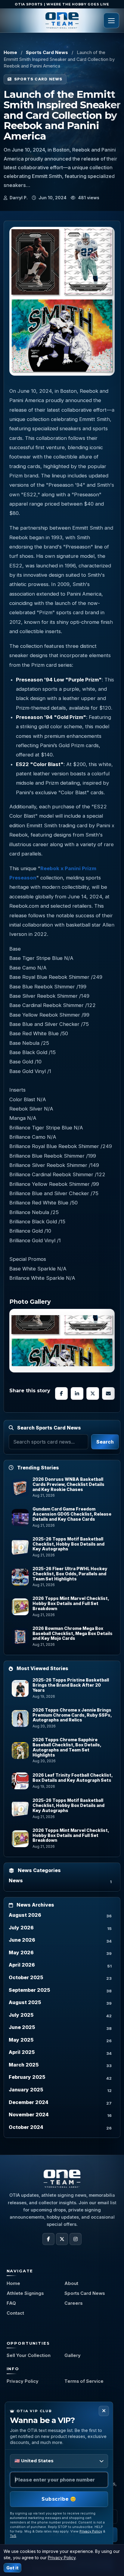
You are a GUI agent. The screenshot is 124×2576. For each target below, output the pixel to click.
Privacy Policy (23, 2381)
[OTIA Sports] (62, 20)
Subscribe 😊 (59, 2499)
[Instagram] (76, 2239)
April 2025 (22, 2052)
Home (10, 52)
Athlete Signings (25, 2293)
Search (105, 1442)
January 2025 (26, 2090)
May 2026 (21, 1952)
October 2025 (26, 1977)
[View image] (62, 1341)
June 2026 (22, 1940)
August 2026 (25, 1915)
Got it (12, 2568)
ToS (13, 2536)
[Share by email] (108, 1393)
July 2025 (21, 2015)
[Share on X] (93, 1393)
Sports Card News (47, 52)
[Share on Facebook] (61, 1393)
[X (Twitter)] (62, 2239)
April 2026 (22, 1965)
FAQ (11, 2303)
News (16, 1880)
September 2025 (29, 1990)
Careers (73, 2303)
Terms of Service (84, 2381)
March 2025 (24, 2065)
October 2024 (26, 2127)
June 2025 (22, 2027)
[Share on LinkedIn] (77, 1393)
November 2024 (29, 2115)
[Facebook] (48, 2239)
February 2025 (27, 2077)
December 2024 (29, 2102)
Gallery (73, 2355)
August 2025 (25, 2002)
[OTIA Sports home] (62, 2179)
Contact (15, 2313)
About (71, 2283)
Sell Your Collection (29, 2355)
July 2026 (21, 1928)
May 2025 (21, 2040)
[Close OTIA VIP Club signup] (104, 2411)
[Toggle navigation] (111, 20)
